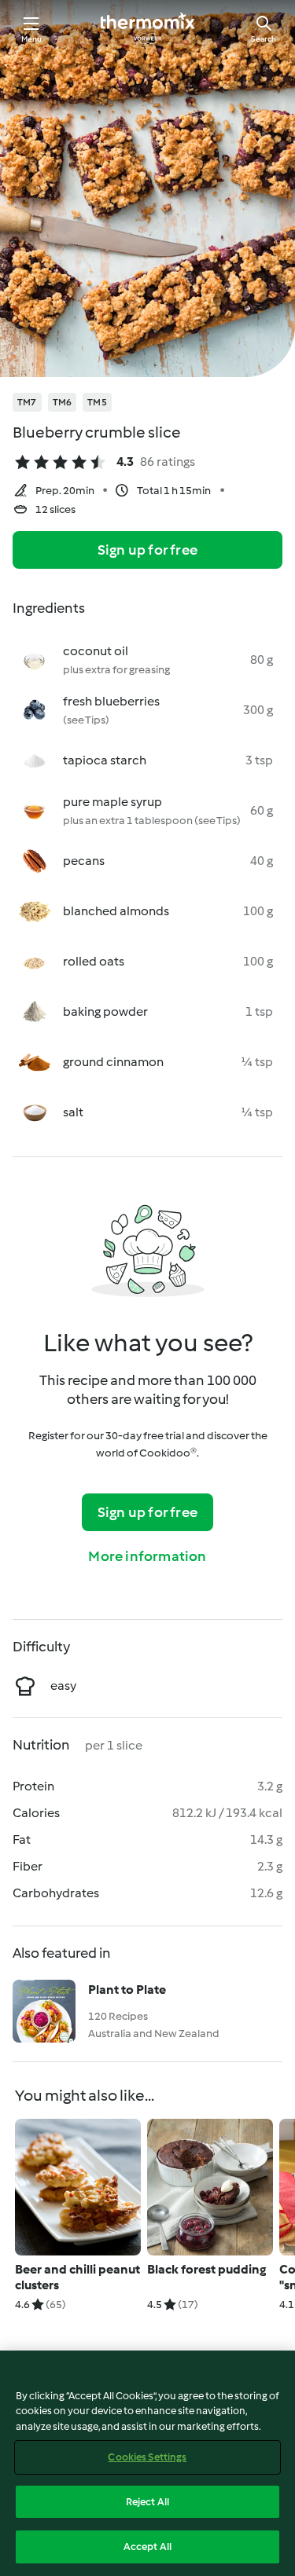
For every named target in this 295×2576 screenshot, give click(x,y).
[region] (147, 2463)
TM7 (27, 402)
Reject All (147, 2502)
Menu (32, 39)
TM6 (63, 402)
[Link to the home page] (148, 28)
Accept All (147, 2547)
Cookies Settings (147, 2457)
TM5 (97, 402)
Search (264, 39)
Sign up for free (147, 550)
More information (147, 1556)
